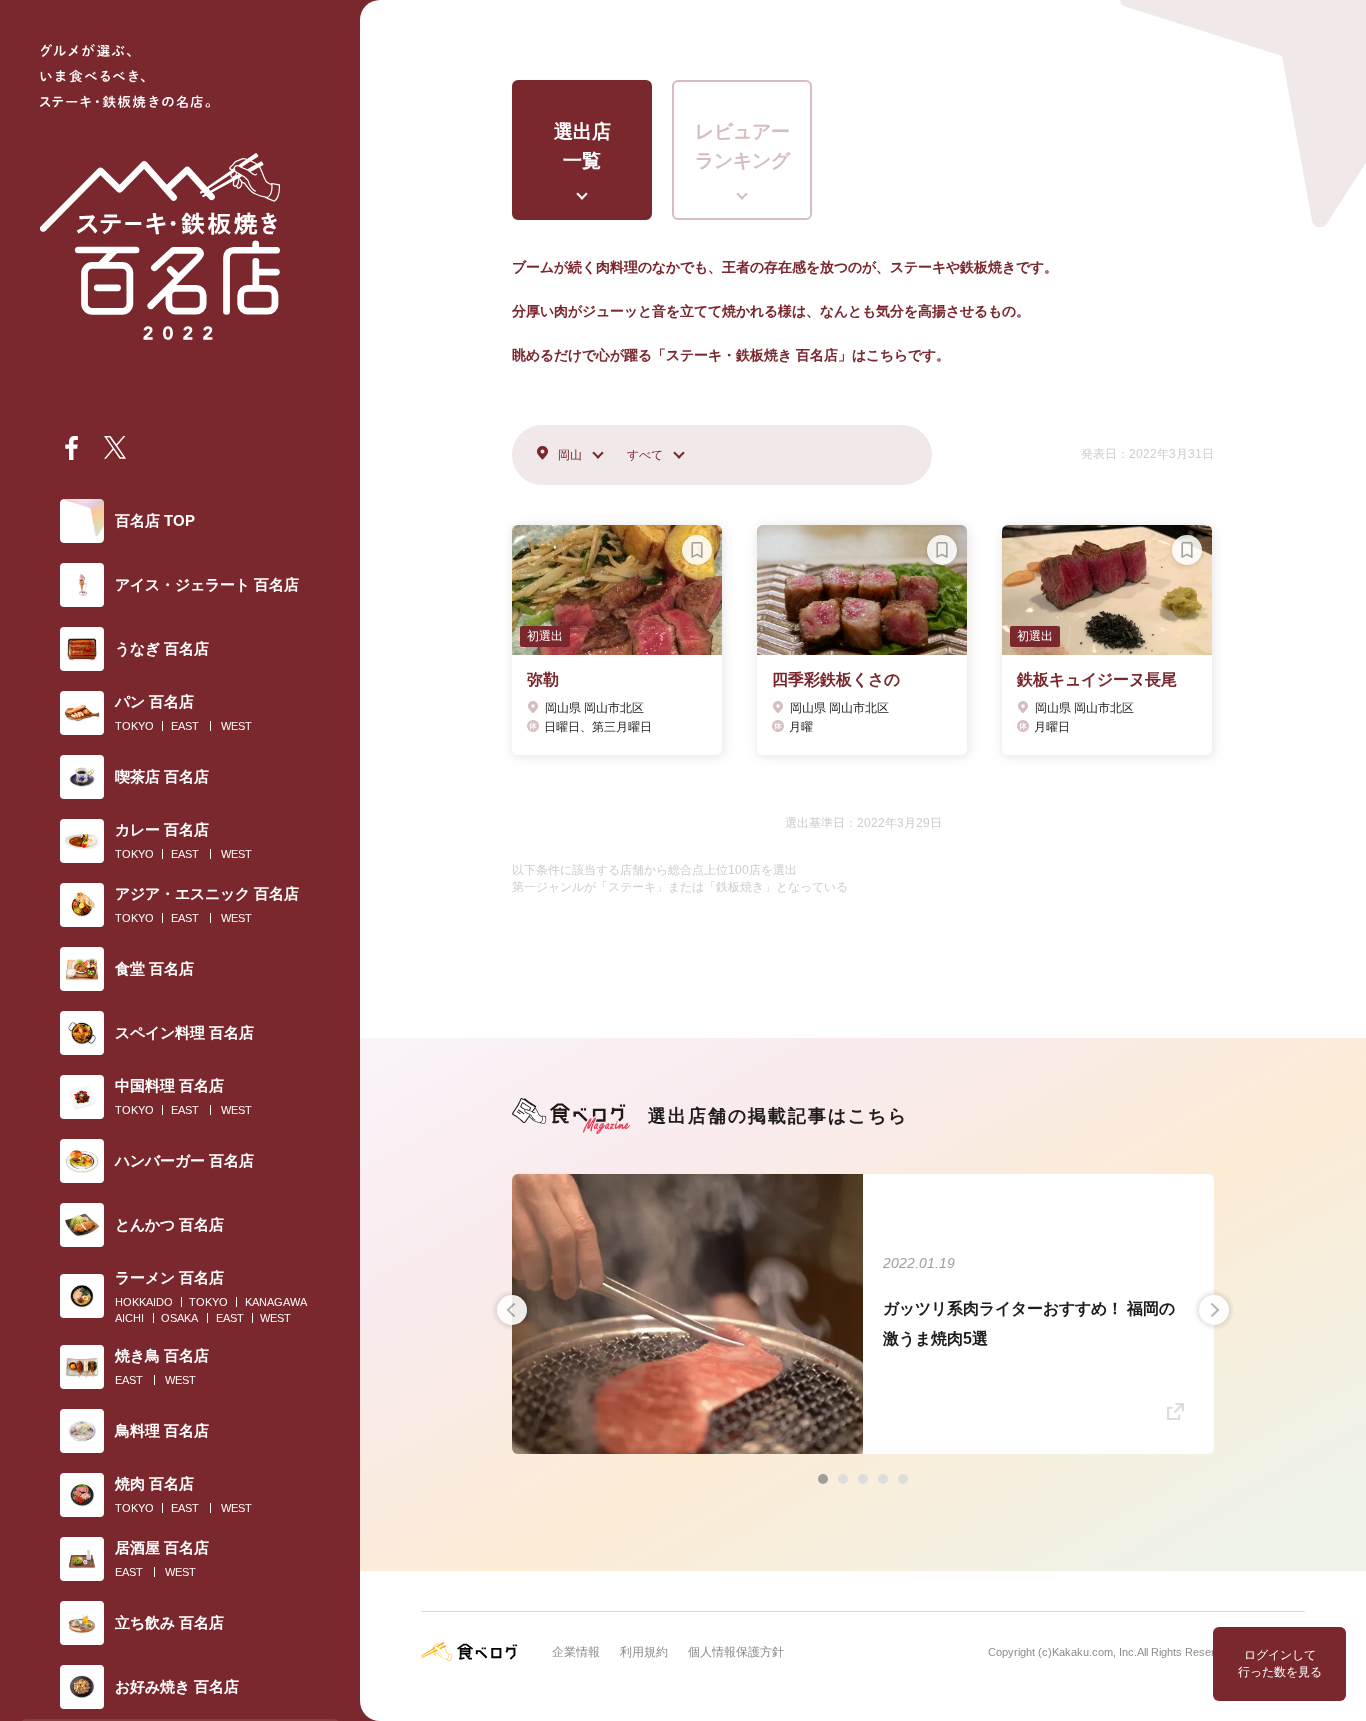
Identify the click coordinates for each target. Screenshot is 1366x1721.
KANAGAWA (276, 1302)
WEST (236, 726)
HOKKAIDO (144, 1302)
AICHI (129, 1318)
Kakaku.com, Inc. (1094, 1652)
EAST (185, 726)
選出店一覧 (582, 146)
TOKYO (134, 726)
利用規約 (644, 1652)
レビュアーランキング (742, 146)
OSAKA (179, 1318)
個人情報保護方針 (736, 1652)
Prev (512, 1310)
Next (1214, 1310)
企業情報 (576, 1652)
